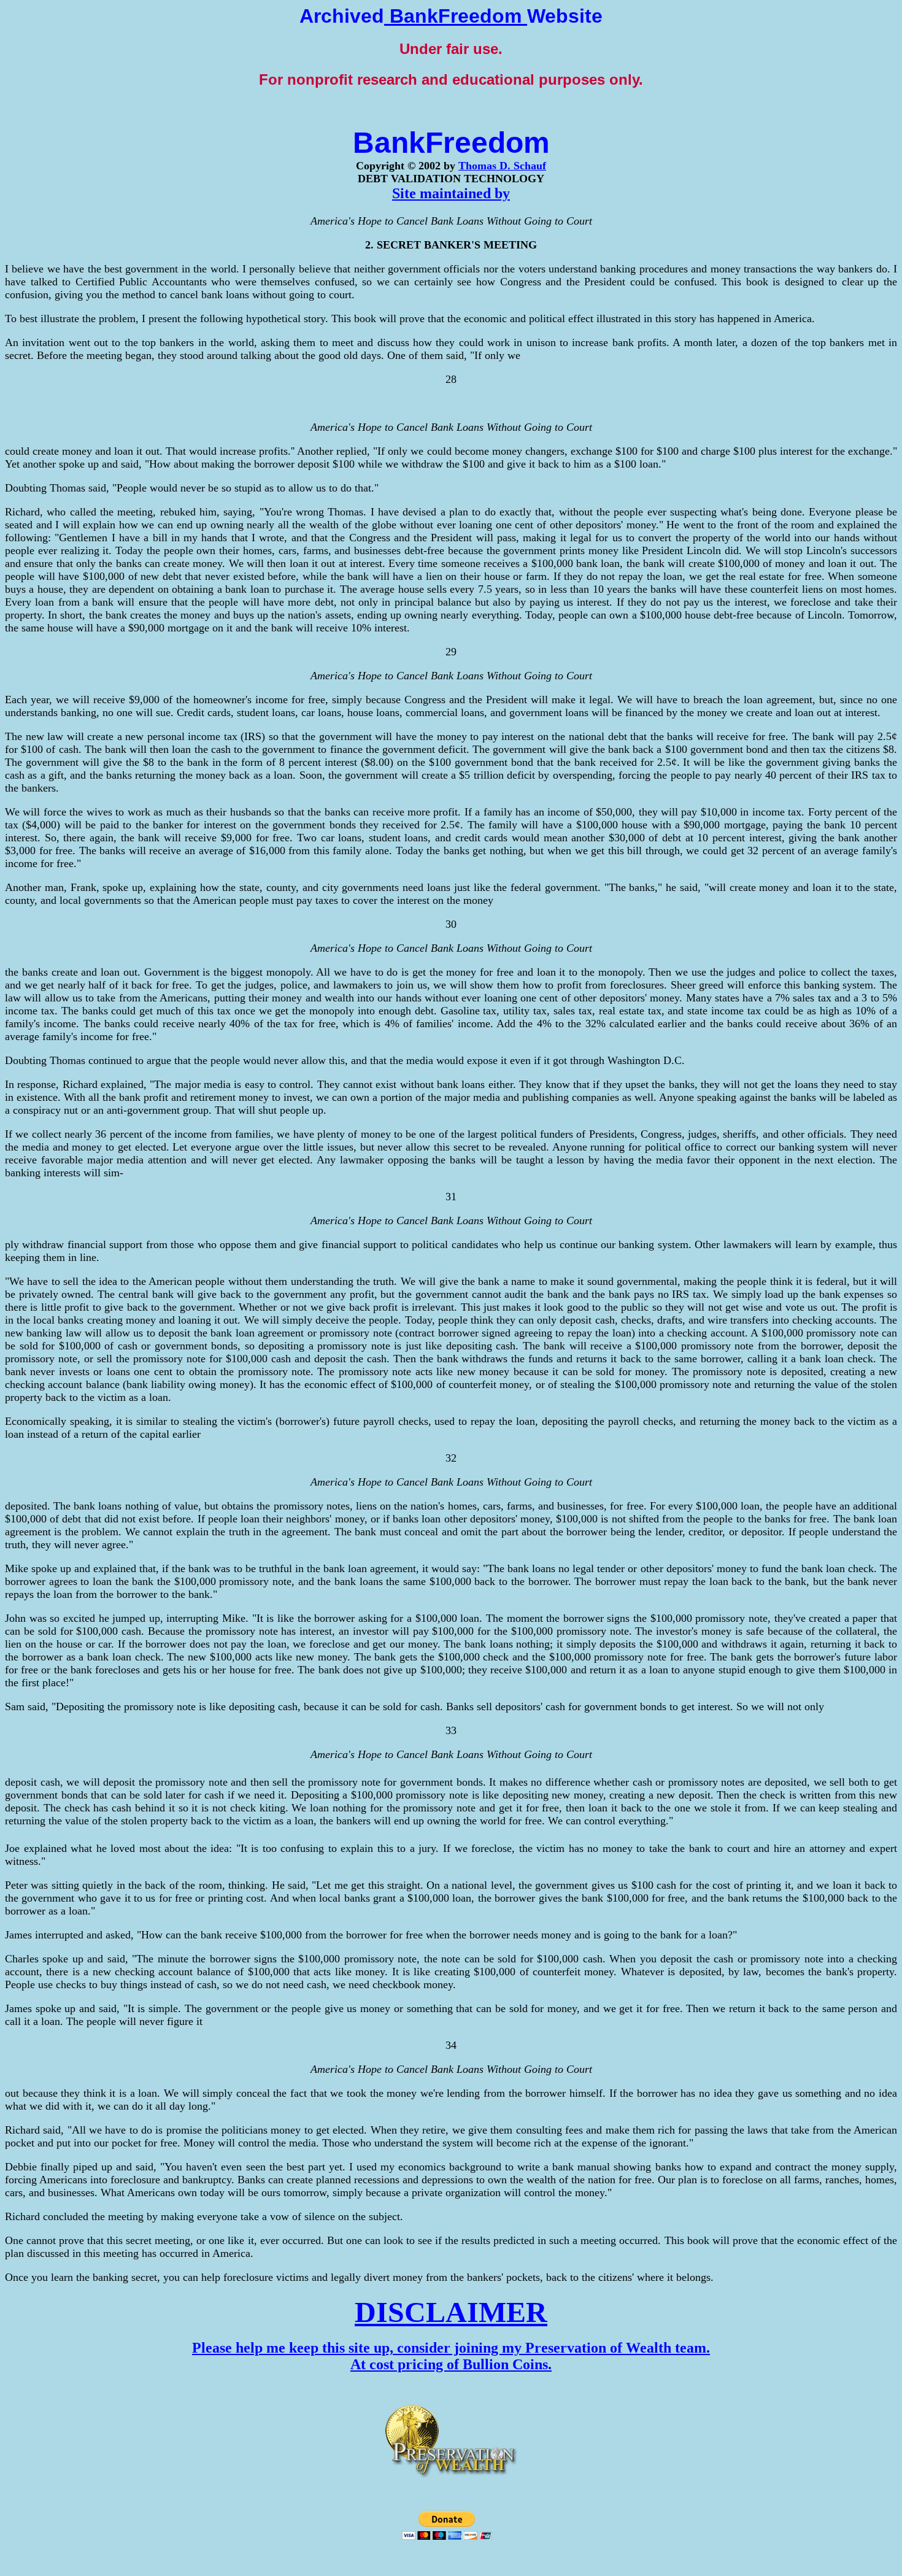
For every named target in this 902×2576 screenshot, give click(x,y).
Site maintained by (451, 193)
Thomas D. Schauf (502, 166)
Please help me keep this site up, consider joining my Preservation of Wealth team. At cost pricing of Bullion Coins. (451, 2356)
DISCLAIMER (451, 2312)
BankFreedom (456, 16)
